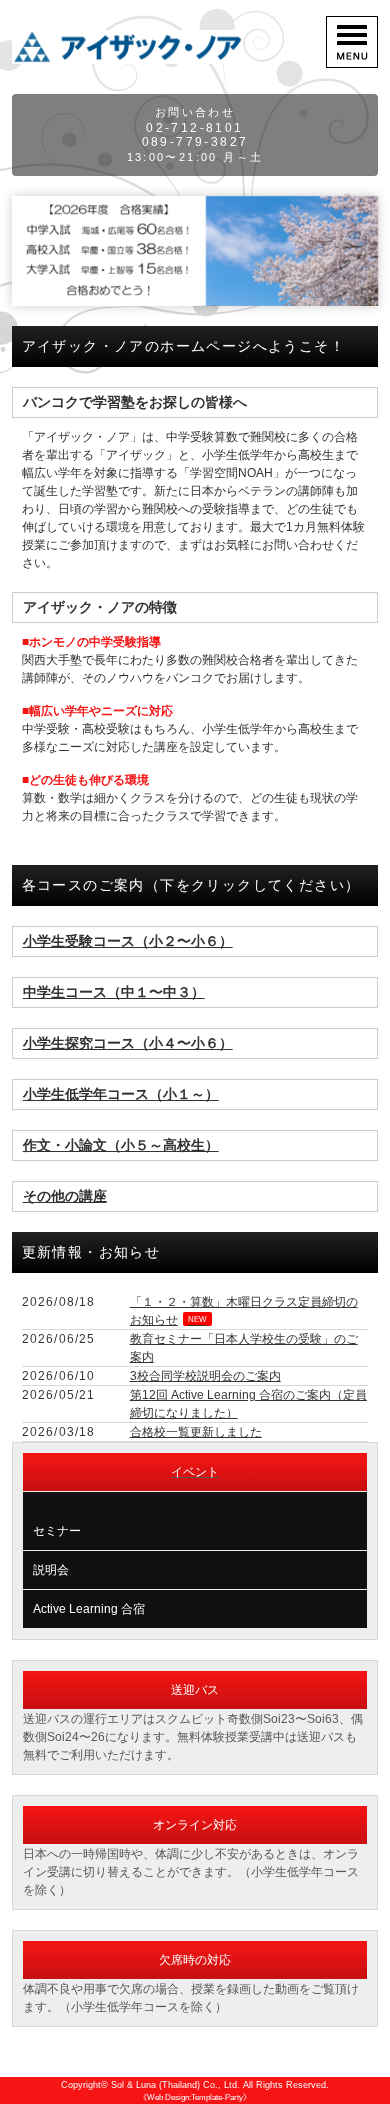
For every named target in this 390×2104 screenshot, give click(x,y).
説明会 (51, 1570)
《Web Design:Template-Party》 (195, 2097)
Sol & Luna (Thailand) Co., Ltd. (175, 2085)
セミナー (57, 1531)
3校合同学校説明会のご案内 (205, 1376)
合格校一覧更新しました (196, 1432)
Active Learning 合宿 (89, 1609)
